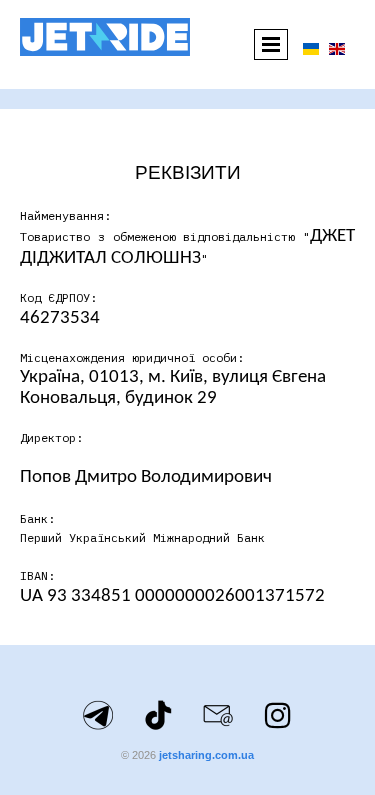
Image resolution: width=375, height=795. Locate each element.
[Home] (105, 37)
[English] (337, 47)
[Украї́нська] (311, 47)
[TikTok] (158, 715)
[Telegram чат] (98, 715)
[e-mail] (218, 715)
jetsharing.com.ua (206, 755)
